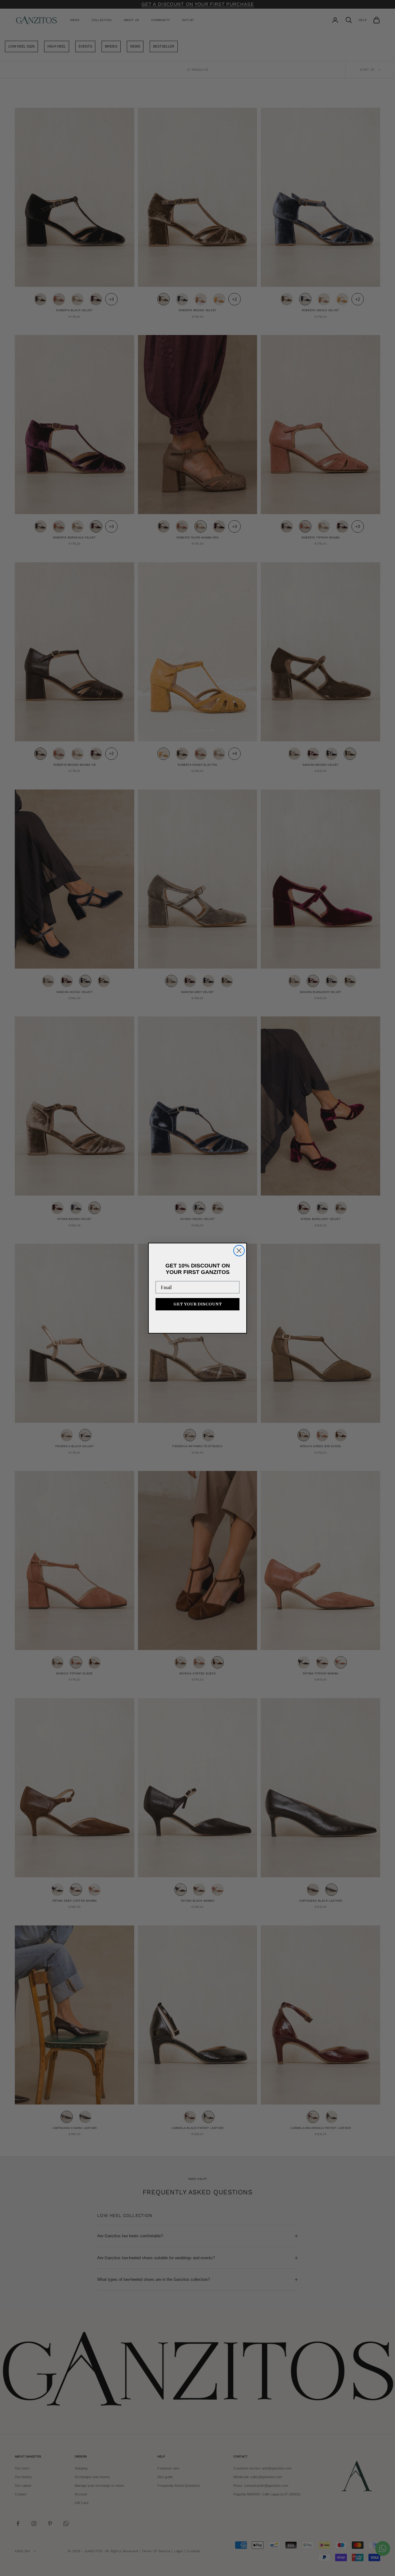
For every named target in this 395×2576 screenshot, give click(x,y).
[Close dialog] (239, 1251)
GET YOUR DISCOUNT (198, 1304)
